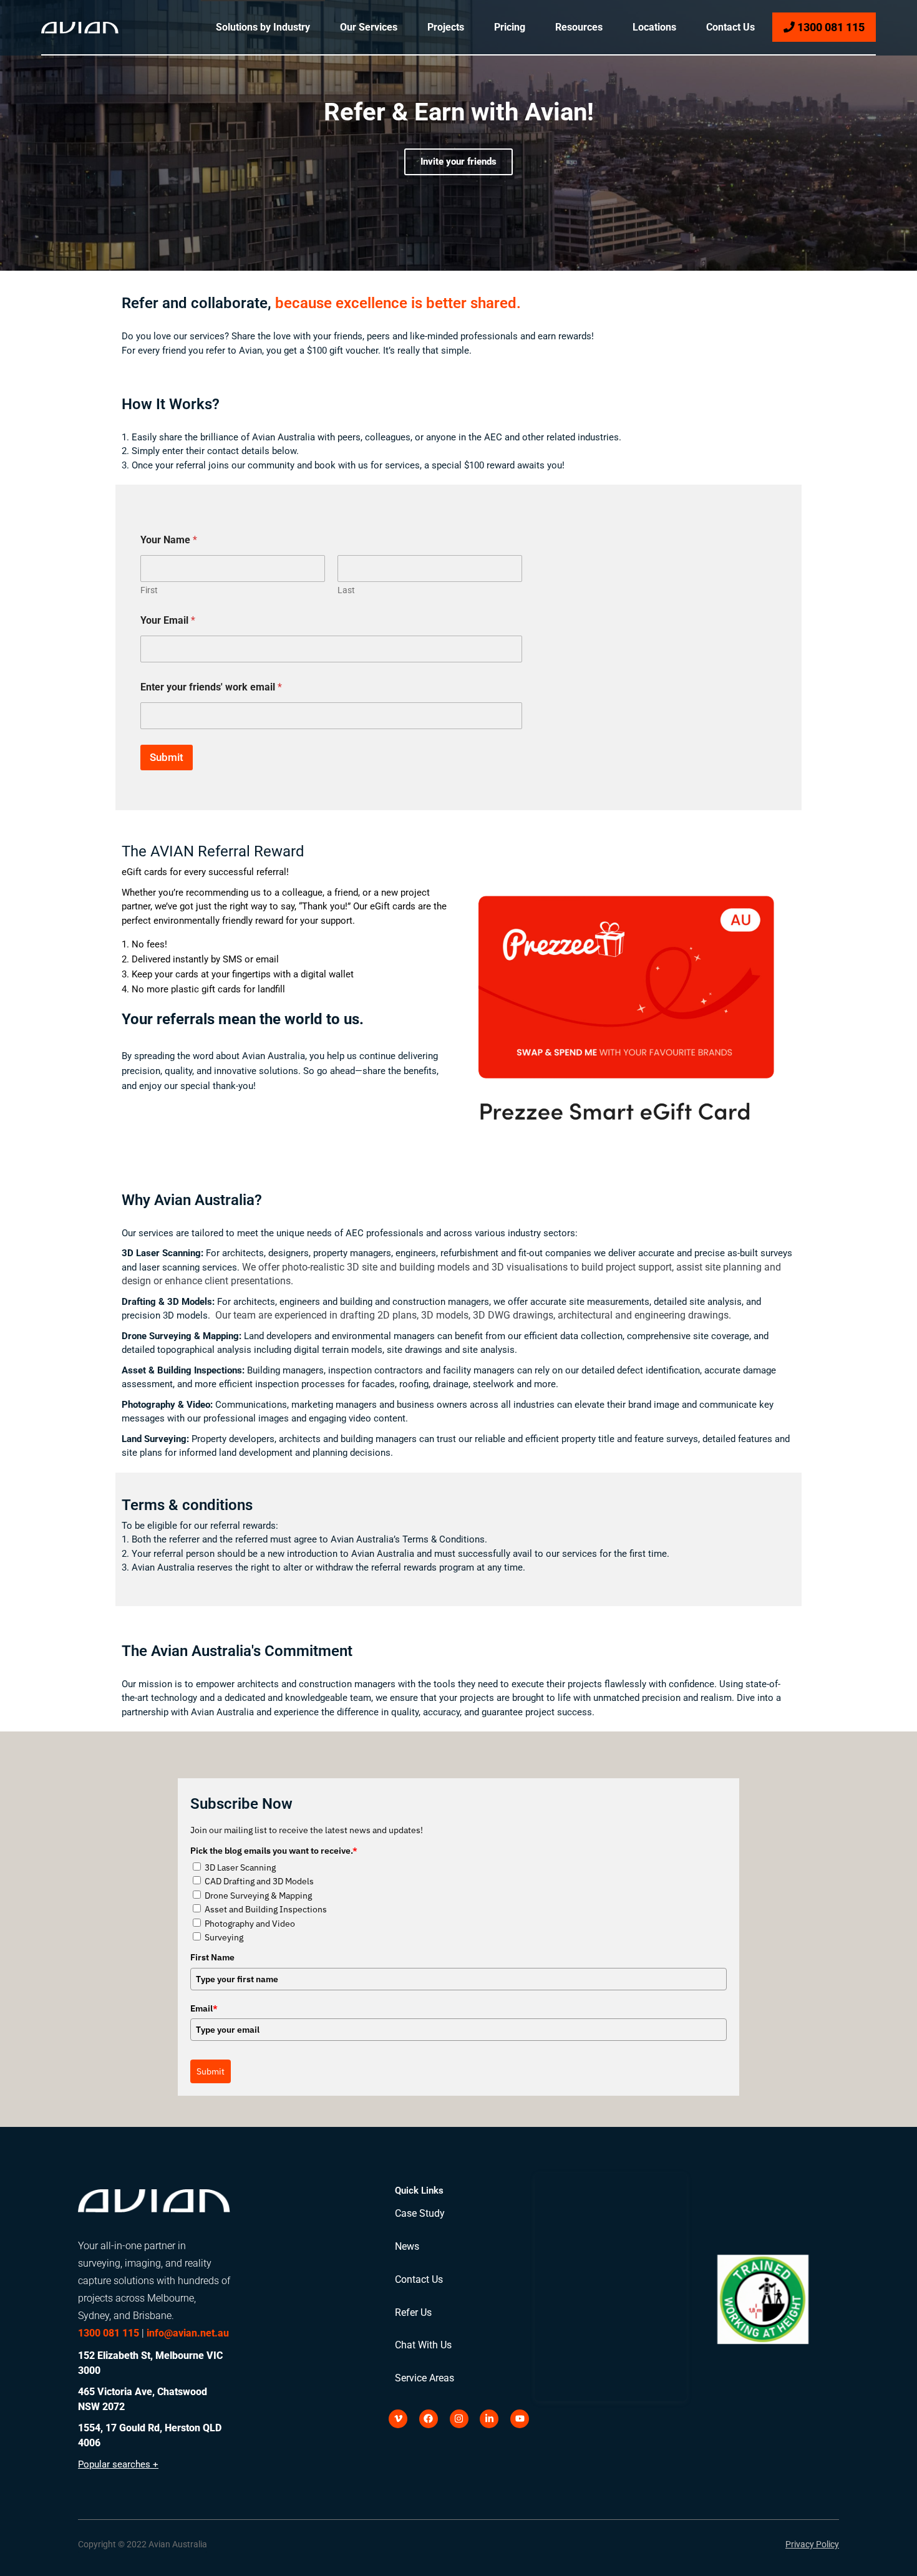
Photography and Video (250, 1924)
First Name (212, 1957)
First (149, 590)
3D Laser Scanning (240, 1867)
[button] (143, 2537)
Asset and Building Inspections (266, 1909)
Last (346, 590)
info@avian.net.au (188, 2333)
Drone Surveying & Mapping (258, 1896)
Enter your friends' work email (211, 687)
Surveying (224, 1937)
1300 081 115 (830, 27)
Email (204, 2008)
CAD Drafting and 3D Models (259, 1881)
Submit (167, 757)
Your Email (168, 620)
